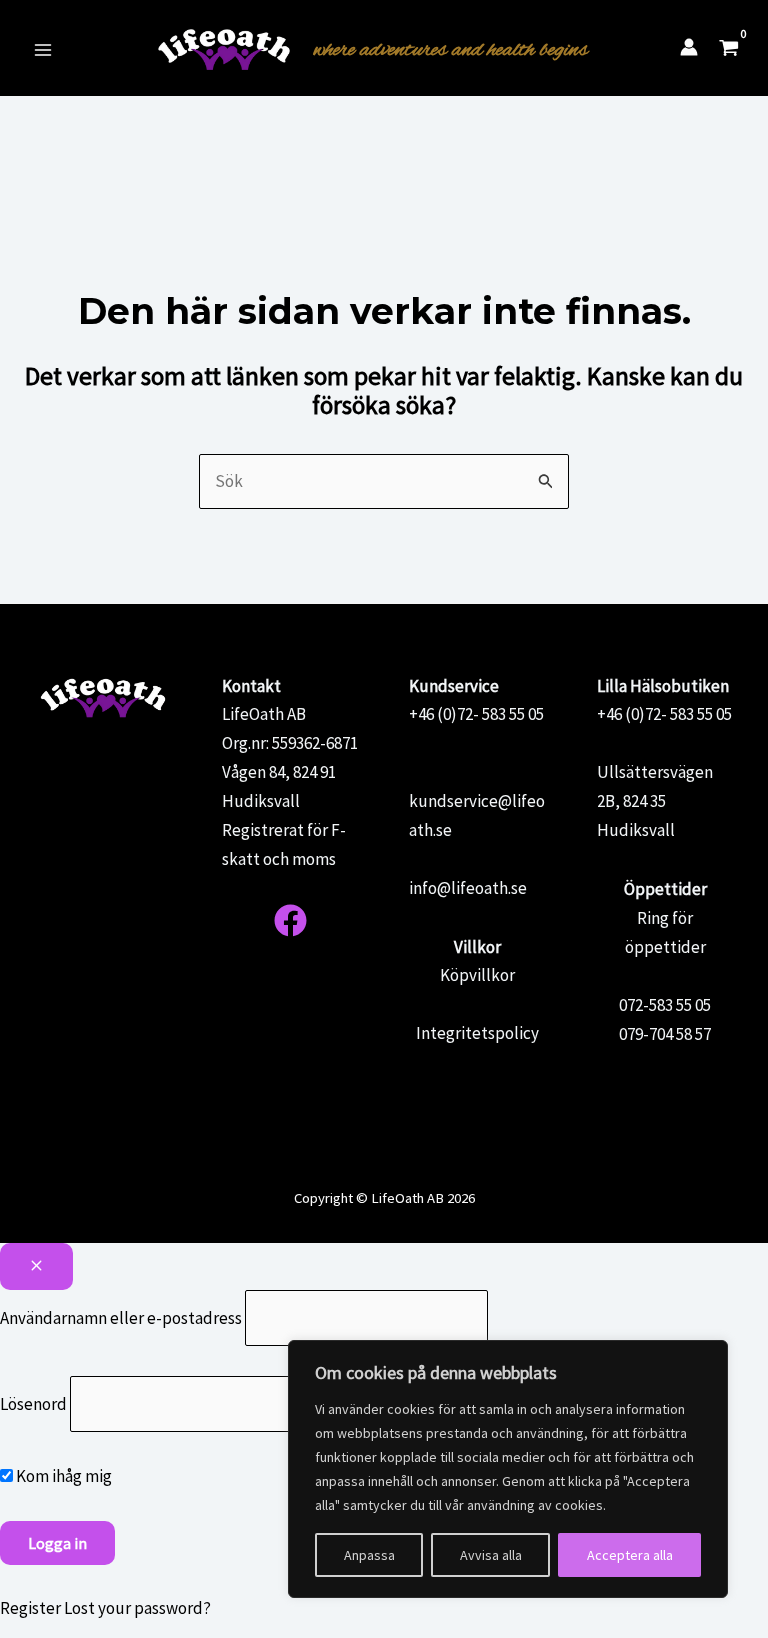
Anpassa (369, 1555)
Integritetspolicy (477, 1033)
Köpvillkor (477, 975)
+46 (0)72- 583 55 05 (476, 714)
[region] (508, 1469)
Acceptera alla (630, 1555)
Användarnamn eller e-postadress (121, 1317)
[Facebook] (290, 920)
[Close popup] (36, 1266)
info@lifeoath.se (468, 888)
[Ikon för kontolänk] (689, 47)
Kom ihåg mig (62, 1476)
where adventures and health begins (451, 50)
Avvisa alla (491, 1555)
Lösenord (33, 1404)
